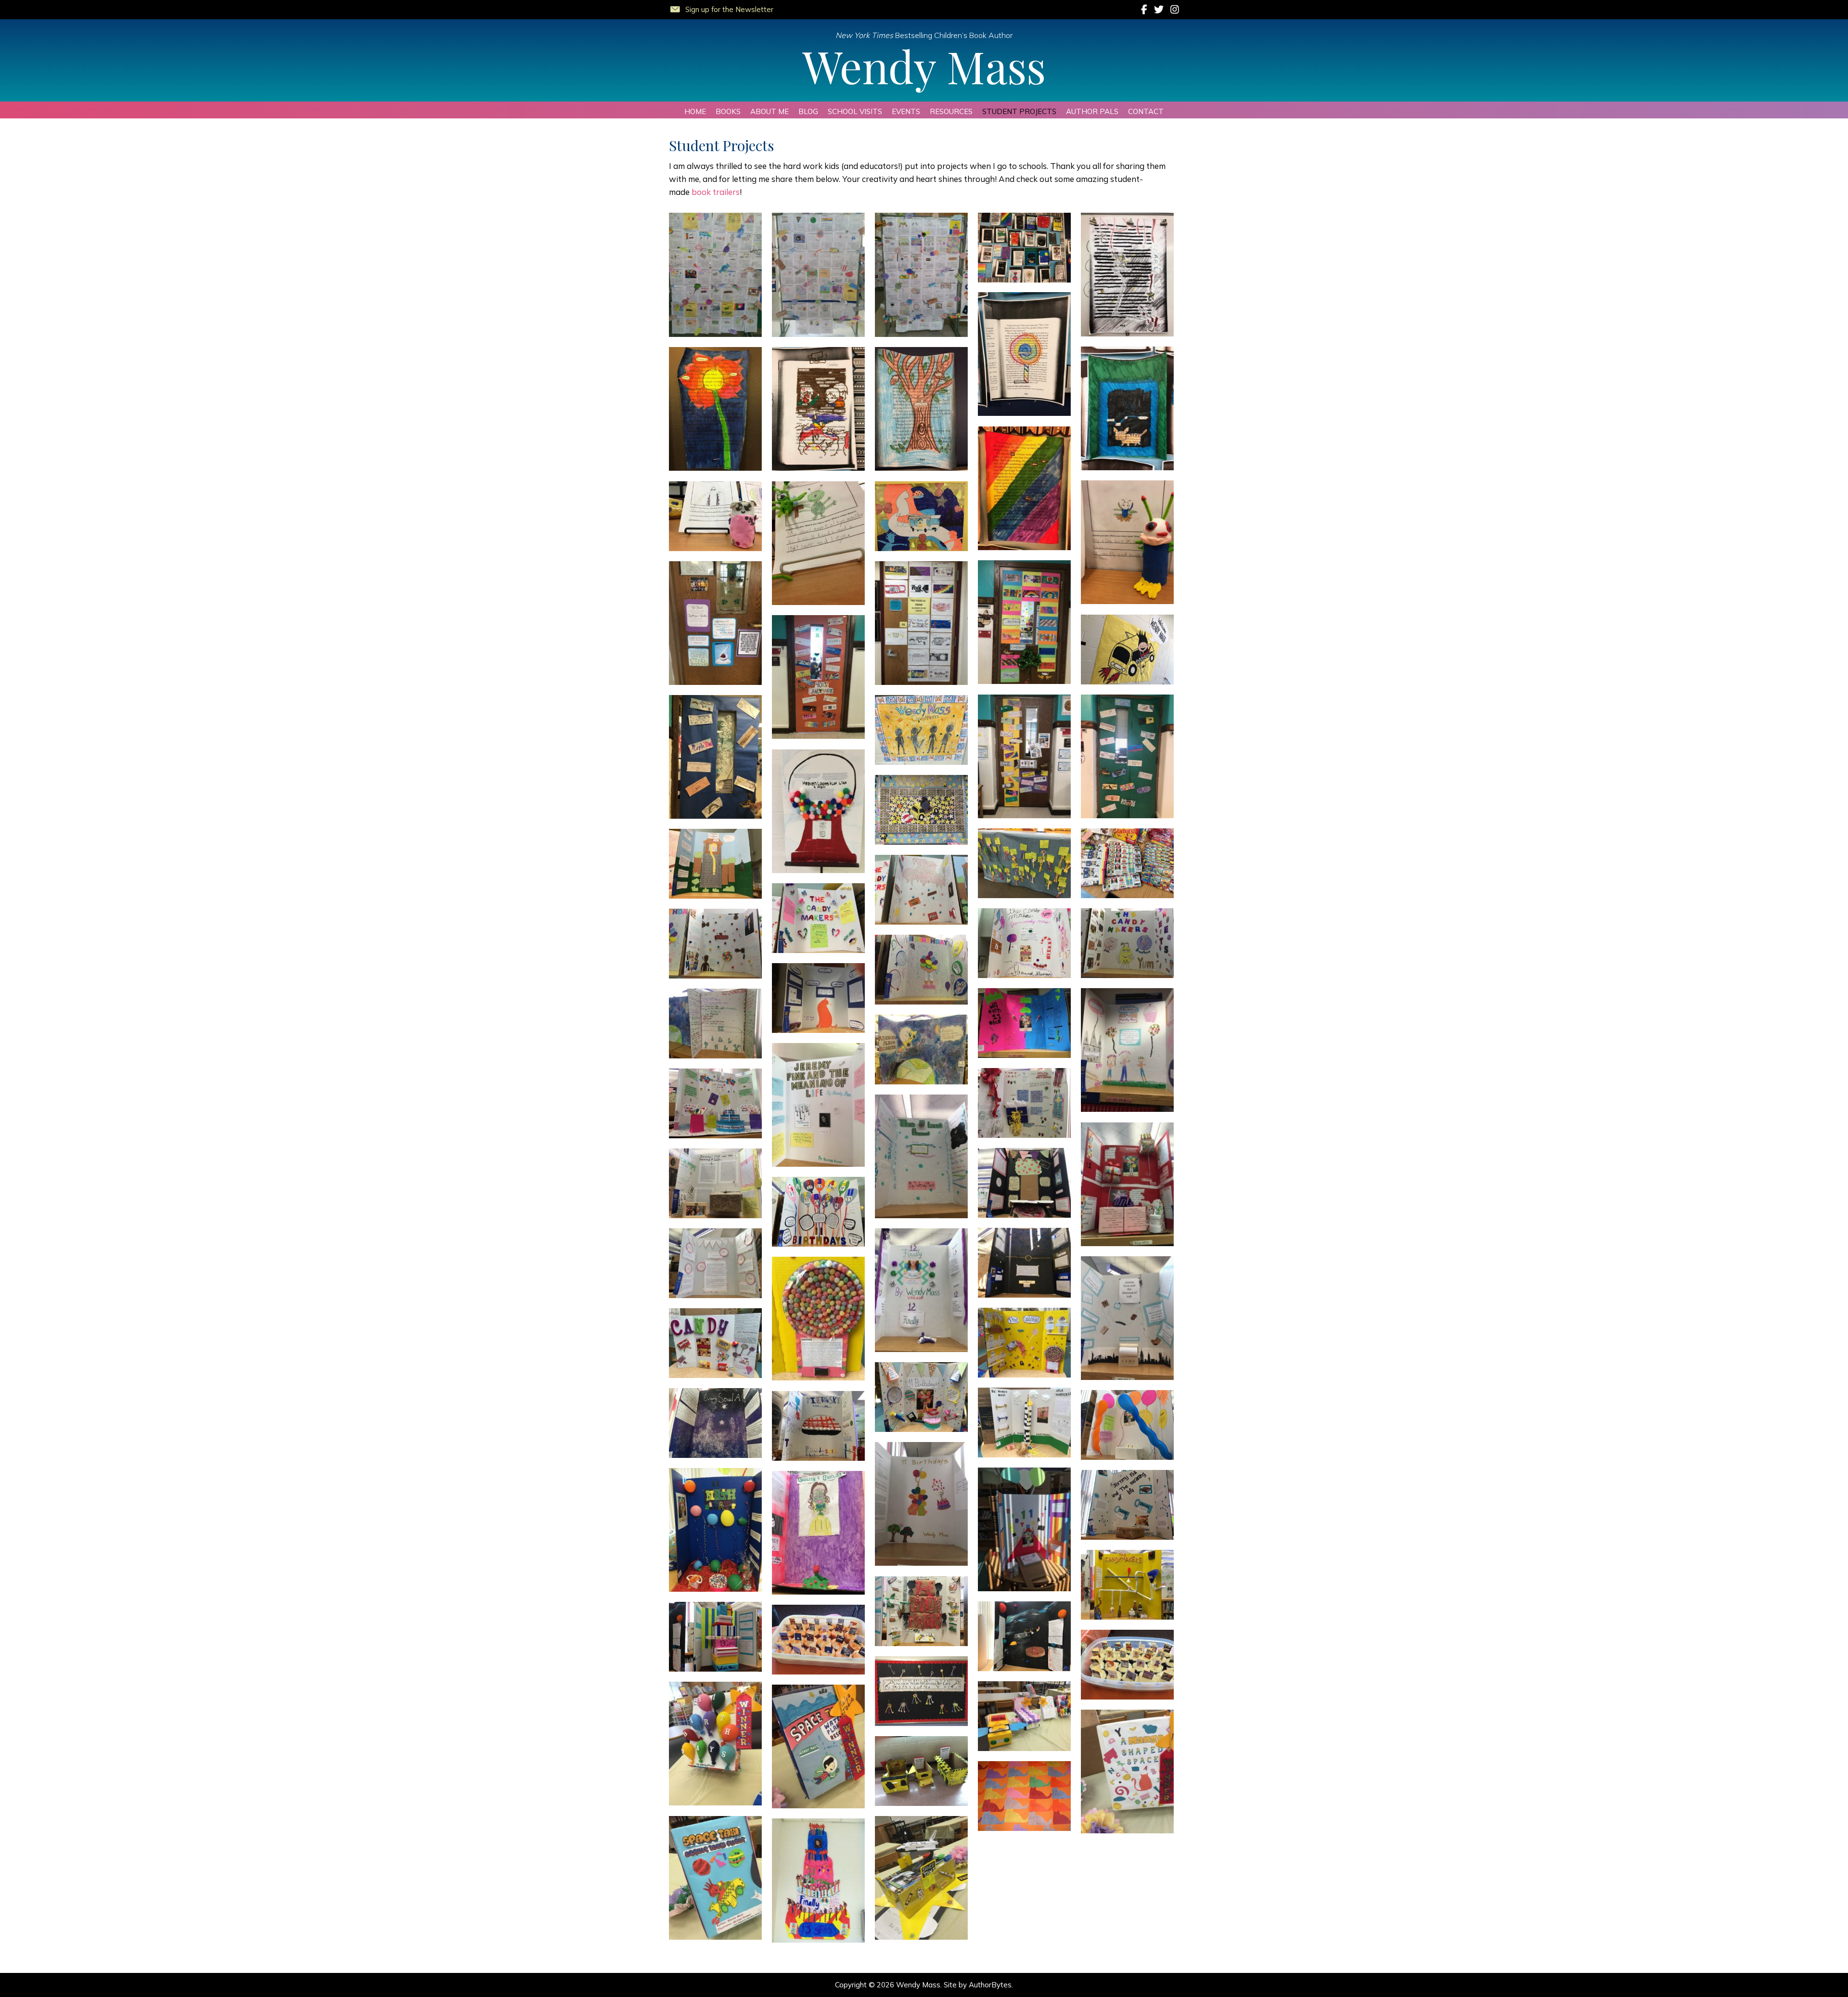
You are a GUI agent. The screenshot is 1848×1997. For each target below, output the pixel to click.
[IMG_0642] (818, 1319)
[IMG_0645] (921, 1290)
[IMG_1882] (715, 275)
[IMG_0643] (1127, 1318)
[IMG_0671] (715, 864)
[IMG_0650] (715, 1183)
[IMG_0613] (818, 1746)
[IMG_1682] (818, 543)
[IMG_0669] (818, 918)
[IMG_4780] (1024, 622)
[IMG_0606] (818, 1881)
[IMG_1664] (818, 409)
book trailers (716, 192)
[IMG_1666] (921, 409)
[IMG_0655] (715, 1103)
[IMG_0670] (921, 890)
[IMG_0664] (921, 970)
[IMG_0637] (715, 1423)
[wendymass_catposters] (1024, 1796)
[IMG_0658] (921, 1050)
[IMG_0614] (921, 1771)
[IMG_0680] (818, 811)
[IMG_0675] (1024, 863)
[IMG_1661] (1024, 354)
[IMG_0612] (715, 1878)
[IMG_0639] (921, 1397)
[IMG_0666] (715, 944)
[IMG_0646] (715, 1263)
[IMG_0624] (1024, 1636)
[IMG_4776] (818, 677)
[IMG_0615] (1127, 1772)
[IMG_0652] (1127, 1184)
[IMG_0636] (1127, 1425)
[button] (721, 8)
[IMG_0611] (921, 1878)
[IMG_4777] (1024, 756)
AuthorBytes (990, 1985)
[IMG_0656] (1024, 1103)
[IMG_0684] (921, 730)
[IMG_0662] (818, 998)
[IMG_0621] (1127, 1665)
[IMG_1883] (818, 275)
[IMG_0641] (1024, 1343)
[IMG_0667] (1127, 943)
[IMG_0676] (921, 810)
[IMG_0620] (921, 1691)
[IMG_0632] (1024, 1529)
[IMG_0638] (1024, 1423)
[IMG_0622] (818, 1640)
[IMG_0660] (1127, 1050)
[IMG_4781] (715, 623)
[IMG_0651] (1024, 1183)
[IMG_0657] (818, 1105)
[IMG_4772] (1127, 650)
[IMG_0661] (1024, 1023)
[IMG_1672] (1127, 542)
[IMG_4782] (921, 623)
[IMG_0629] (1127, 1505)
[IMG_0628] (818, 1533)
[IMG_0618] (715, 1744)
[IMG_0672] (1127, 863)
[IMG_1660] (1024, 248)
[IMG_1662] (1127, 408)
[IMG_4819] (921, 516)
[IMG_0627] (1127, 1585)
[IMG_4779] (715, 757)
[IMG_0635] (818, 1426)
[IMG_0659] (715, 1024)
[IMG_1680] (715, 516)
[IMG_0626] (921, 1611)
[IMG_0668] (1024, 943)
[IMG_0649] (818, 1212)
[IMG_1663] (715, 409)
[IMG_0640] (715, 1343)
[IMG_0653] (921, 1156)
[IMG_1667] (1024, 488)
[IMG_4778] (1127, 756)
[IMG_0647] (1024, 1263)
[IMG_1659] (1127, 275)
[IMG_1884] (921, 275)
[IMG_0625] (715, 1637)
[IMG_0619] (1024, 1716)
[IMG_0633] (921, 1504)
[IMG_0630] (715, 1530)
